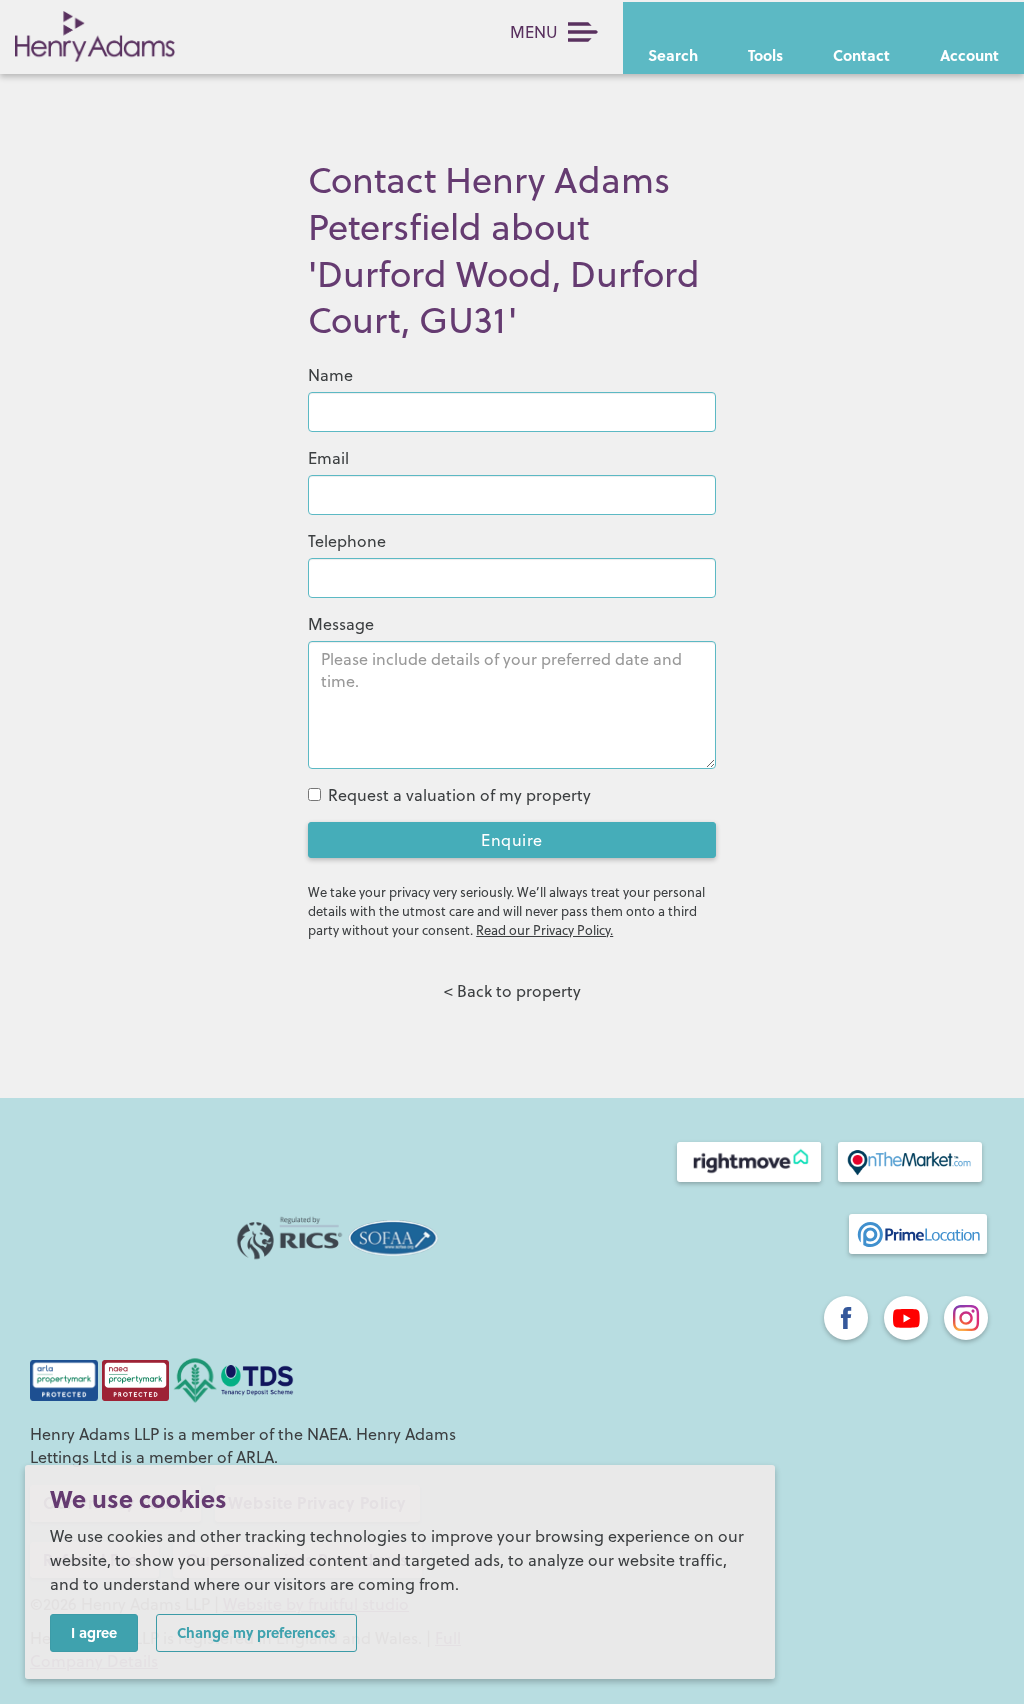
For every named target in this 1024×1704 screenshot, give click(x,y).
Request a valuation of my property (459, 795)
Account (969, 55)
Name (330, 375)
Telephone (347, 541)
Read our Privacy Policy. (544, 930)
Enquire (512, 840)
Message (341, 624)
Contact (861, 55)
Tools (765, 55)
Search (673, 55)
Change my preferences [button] (256, 1632)
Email (328, 458)
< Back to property (512, 991)
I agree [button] (94, 1632)
